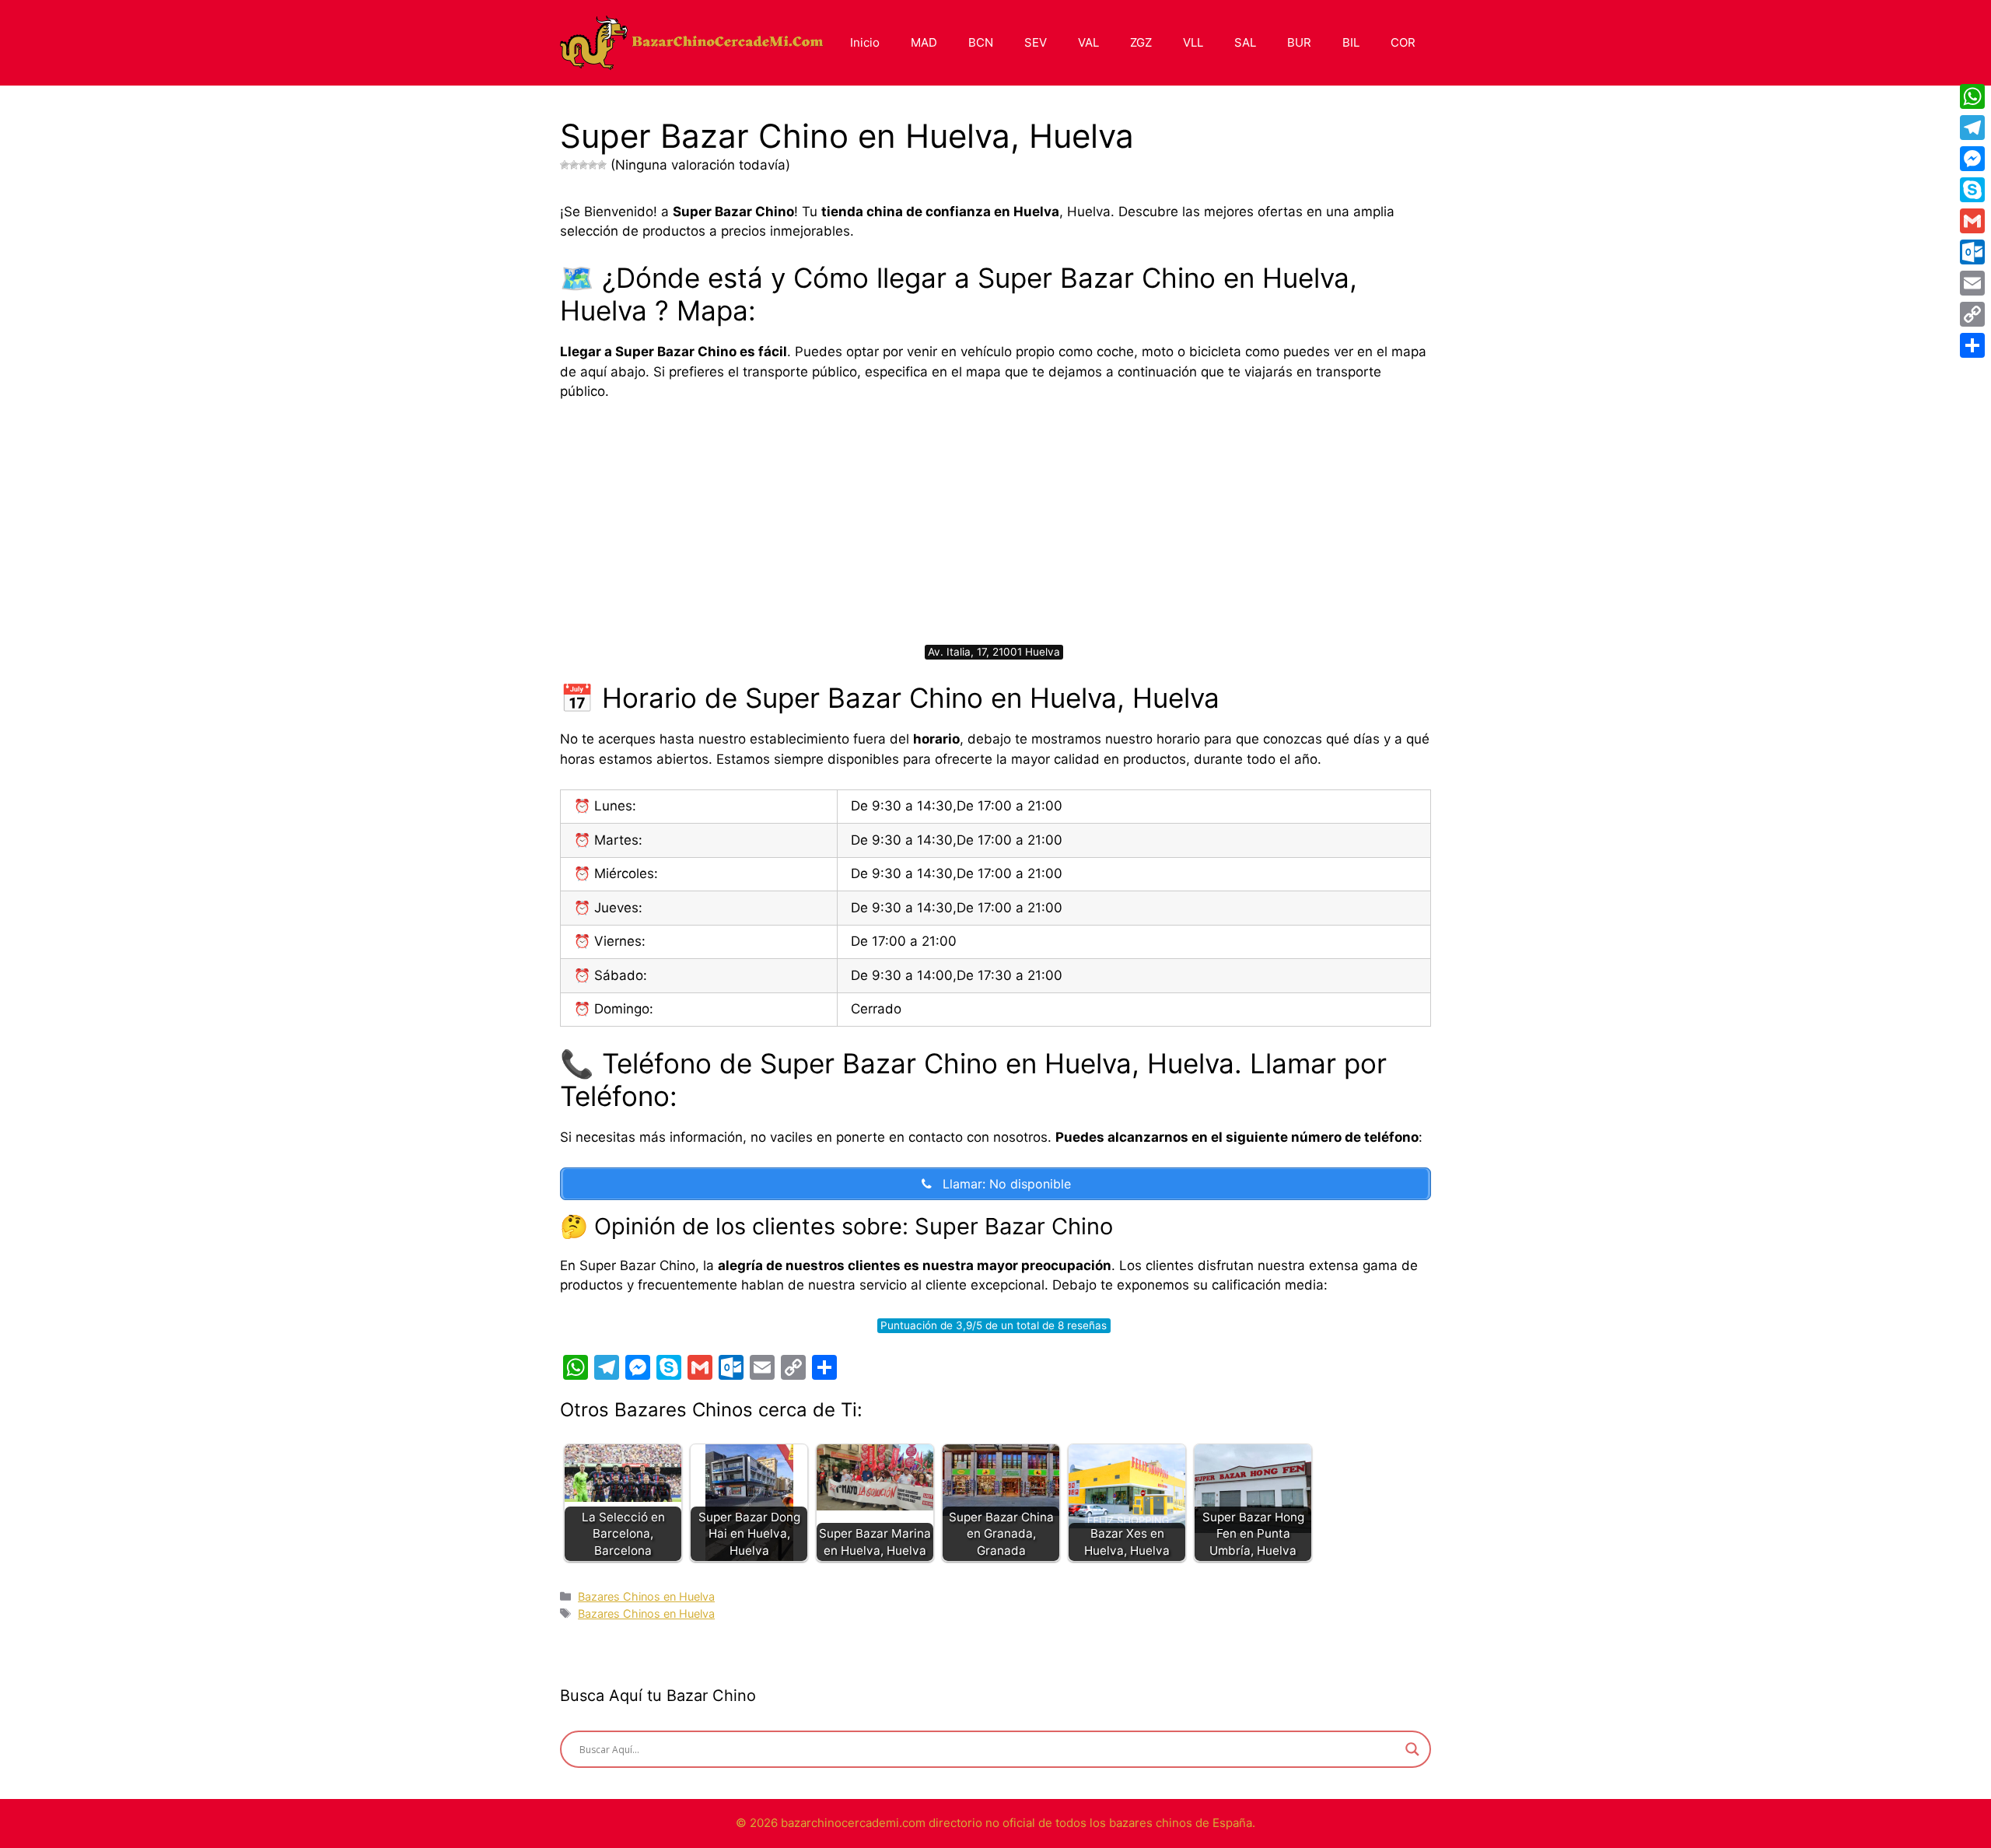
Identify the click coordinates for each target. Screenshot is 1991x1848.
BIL (1351, 42)
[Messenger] (1972, 159)
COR (1403, 42)
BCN (981, 42)
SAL (1245, 42)
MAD (924, 42)
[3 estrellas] (583, 165)
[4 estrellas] (593, 165)
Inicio (865, 42)
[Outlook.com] (1972, 252)
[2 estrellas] (574, 165)
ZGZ (1141, 42)
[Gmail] (1972, 221)
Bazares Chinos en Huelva (646, 1596)
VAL (1088, 42)
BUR (1299, 42)
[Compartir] (1972, 345)
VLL (1193, 42)
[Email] (1972, 283)
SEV (1036, 42)
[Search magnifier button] (1412, 1749)
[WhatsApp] (1972, 96)
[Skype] (1972, 190)
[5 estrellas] (602, 165)
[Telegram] (1972, 128)
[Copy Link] (1972, 314)
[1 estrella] (565, 165)
